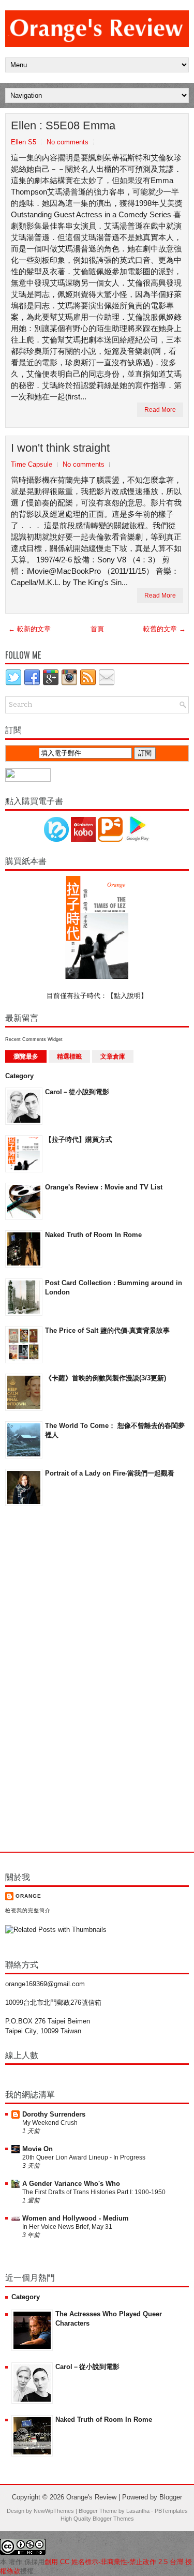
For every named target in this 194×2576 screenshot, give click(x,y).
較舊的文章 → (165, 629)
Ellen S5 (24, 142)
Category (19, 1076)
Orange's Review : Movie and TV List (104, 1187)
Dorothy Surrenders (54, 2114)
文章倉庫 (113, 1056)
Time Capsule (32, 464)
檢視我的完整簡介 (28, 1910)
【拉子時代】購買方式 (79, 1140)
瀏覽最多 (26, 1056)
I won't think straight (60, 448)
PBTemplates (171, 2511)
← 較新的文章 (29, 629)
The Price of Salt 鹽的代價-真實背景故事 (107, 1330)
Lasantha (138, 2511)
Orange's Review (91, 2497)
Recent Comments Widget (34, 1039)
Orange (28, 1896)
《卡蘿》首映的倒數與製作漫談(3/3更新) (106, 1378)
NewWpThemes (54, 2511)
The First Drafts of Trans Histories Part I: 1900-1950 (94, 2192)
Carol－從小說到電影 (77, 1092)
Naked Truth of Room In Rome (93, 1235)
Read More (160, 410)
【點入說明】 (127, 996)
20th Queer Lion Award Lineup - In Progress (84, 2157)
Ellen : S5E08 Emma (63, 125)
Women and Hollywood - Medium (76, 2218)
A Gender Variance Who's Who (71, 2184)
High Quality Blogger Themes (97, 2519)
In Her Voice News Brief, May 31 (67, 2227)
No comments (68, 142)
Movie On (38, 2149)
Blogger (171, 2497)
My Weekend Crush (50, 2123)
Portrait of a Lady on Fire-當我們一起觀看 (110, 1473)
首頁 (97, 629)
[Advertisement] (47, 1680)
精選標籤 (69, 1056)
